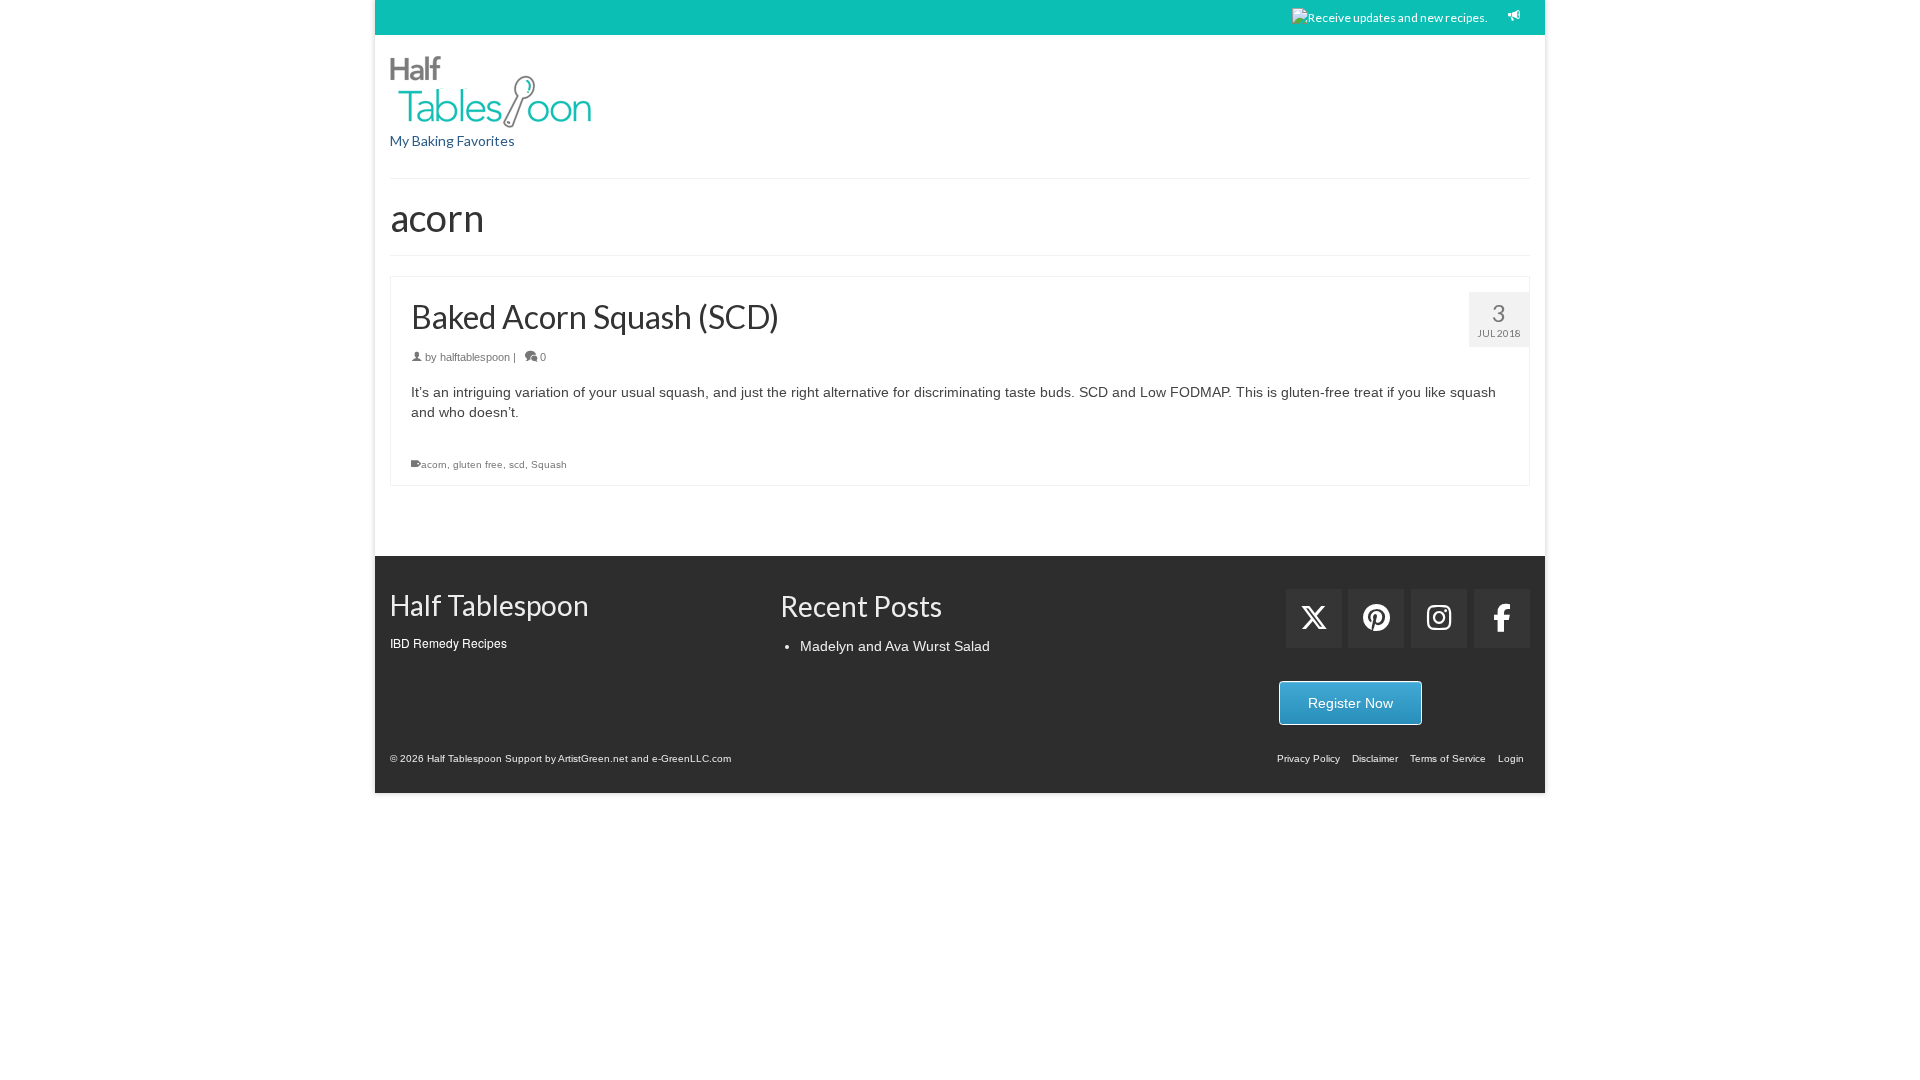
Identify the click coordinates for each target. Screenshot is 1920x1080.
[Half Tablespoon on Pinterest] (1376, 618)
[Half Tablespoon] (570, 88)
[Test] (1314, 618)
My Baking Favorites (452, 140)
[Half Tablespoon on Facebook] (1502, 618)
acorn (434, 464)
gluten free (478, 464)
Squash (549, 464)
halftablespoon (475, 357)
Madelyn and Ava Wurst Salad (895, 646)
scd (517, 464)
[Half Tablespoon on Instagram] (1439, 618)
